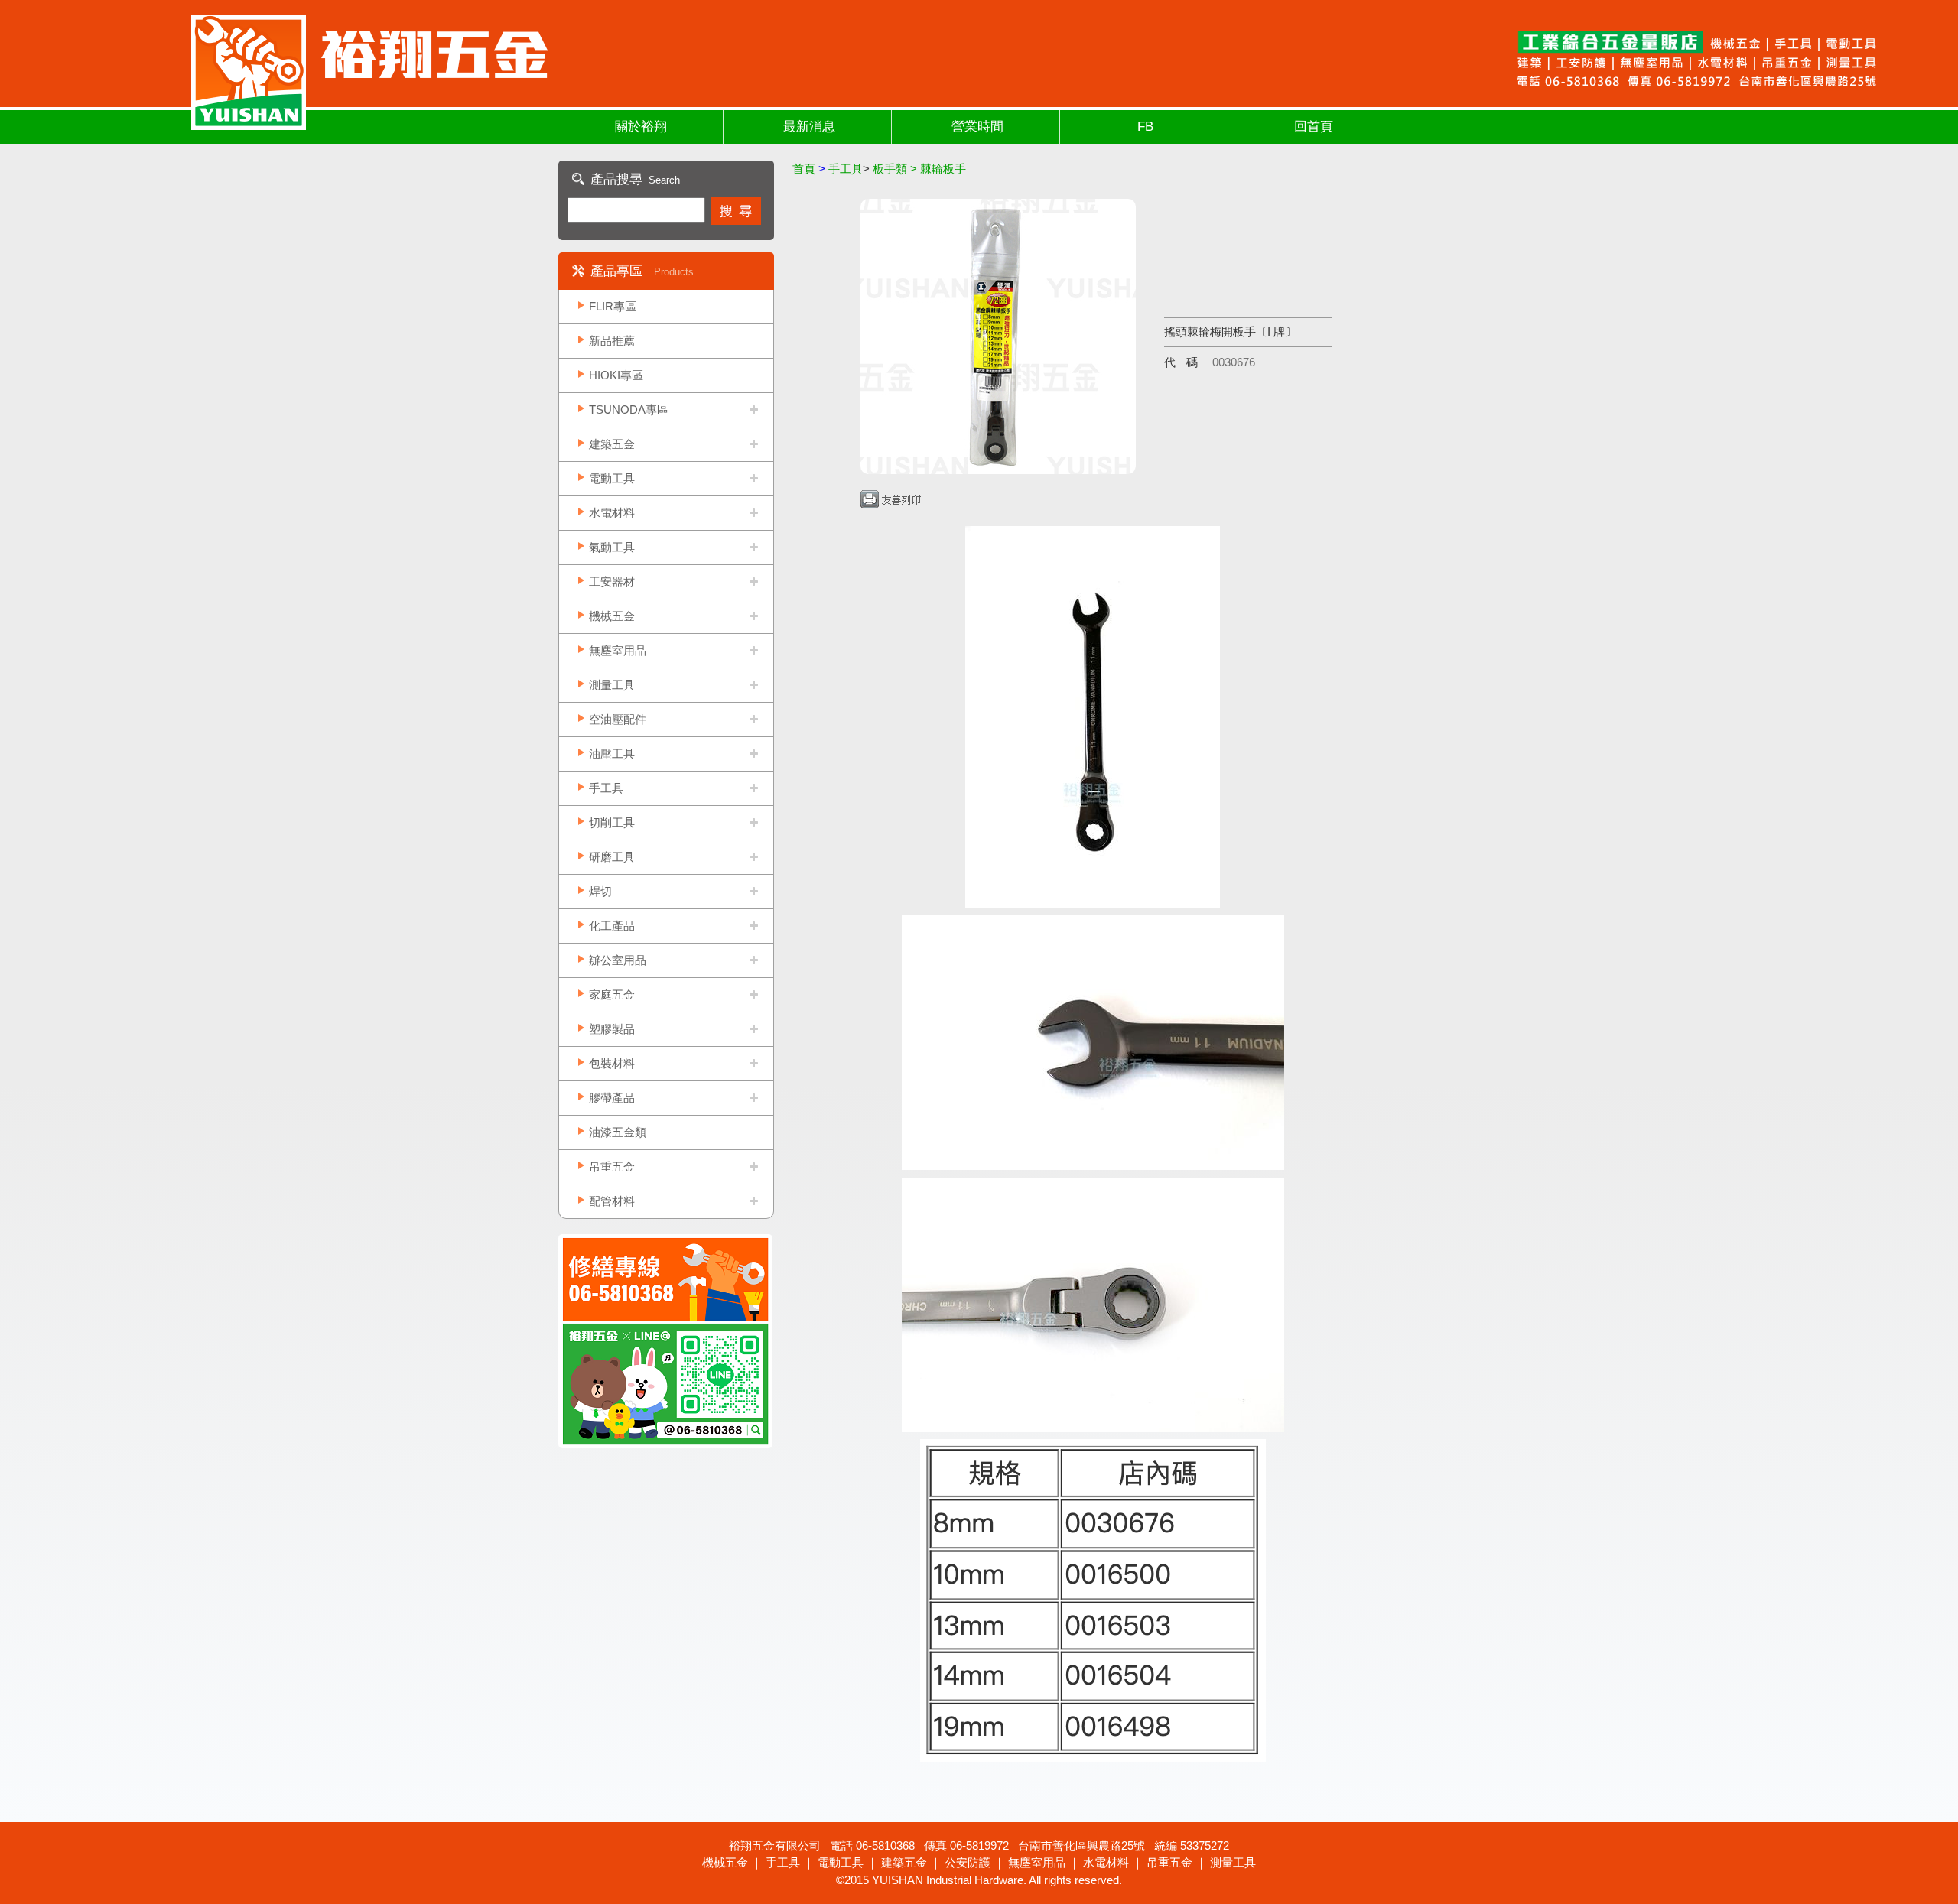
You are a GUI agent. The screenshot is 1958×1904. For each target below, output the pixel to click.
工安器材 (612, 582)
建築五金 (612, 444)
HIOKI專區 (616, 375)
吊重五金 (612, 1166)
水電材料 (612, 513)
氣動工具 (612, 547)
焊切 (600, 891)
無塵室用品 (618, 650)
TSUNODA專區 (629, 409)
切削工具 (612, 822)
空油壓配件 (618, 719)
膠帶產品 (612, 1098)
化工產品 (612, 926)
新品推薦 (612, 341)
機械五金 (612, 616)
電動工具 (612, 478)
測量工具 (612, 685)
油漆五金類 (618, 1132)
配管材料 (612, 1201)
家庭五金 (612, 994)
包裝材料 (612, 1063)
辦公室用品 (618, 960)
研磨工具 (612, 857)
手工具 (606, 788)
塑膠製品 (612, 1029)
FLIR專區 (613, 306)
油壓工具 (612, 754)
